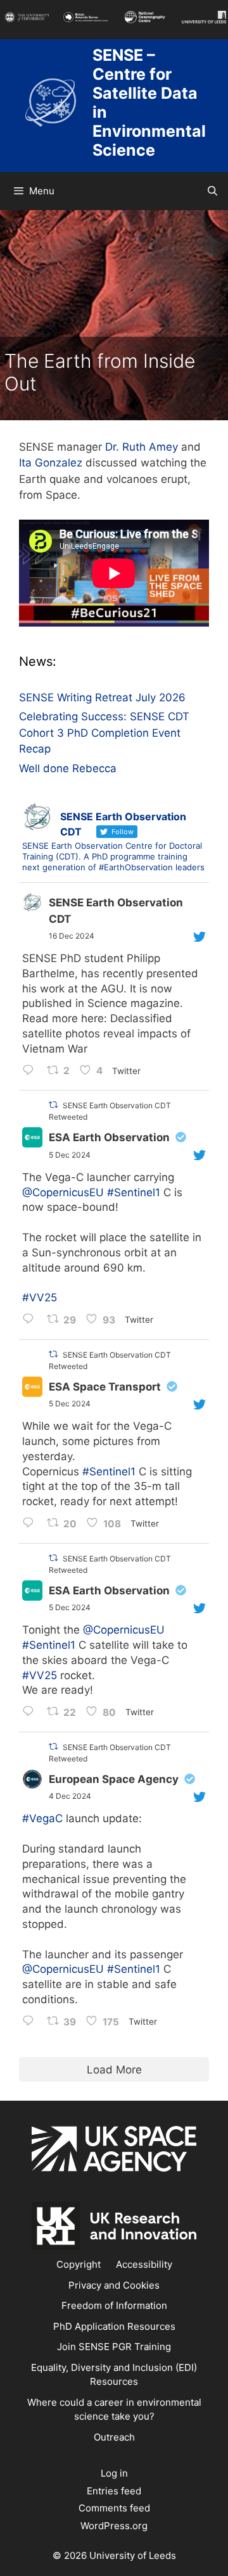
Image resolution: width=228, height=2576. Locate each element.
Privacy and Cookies (114, 2285)
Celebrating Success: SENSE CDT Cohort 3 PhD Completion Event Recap (104, 733)
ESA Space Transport (105, 1387)
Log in (114, 2473)
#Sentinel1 (134, 1192)
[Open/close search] (212, 191)
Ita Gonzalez (51, 463)
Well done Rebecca (68, 768)
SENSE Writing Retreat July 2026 (102, 697)
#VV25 (40, 1297)
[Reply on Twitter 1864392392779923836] (31, 2022)
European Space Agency (114, 1779)
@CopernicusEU (63, 1192)
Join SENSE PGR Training (114, 2347)
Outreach (114, 2437)
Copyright (79, 2264)
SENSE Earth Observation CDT (116, 911)
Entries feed (114, 2491)
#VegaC (42, 1818)
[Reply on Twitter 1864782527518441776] (31, 1320)
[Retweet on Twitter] (53, 1105)
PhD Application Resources (114, 2326)
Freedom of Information (114, 2305)
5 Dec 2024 (70, 1155)
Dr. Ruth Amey (142, 447)
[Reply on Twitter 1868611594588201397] (31, 1072)
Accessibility (144, 2264)
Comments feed (114, 2508)
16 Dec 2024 (72, 936)
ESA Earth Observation (109, 1137)
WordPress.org (114, 2526)
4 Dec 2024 (70, 1796)
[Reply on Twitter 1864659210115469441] (31, 1524)
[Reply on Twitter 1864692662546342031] (31, 1713)
